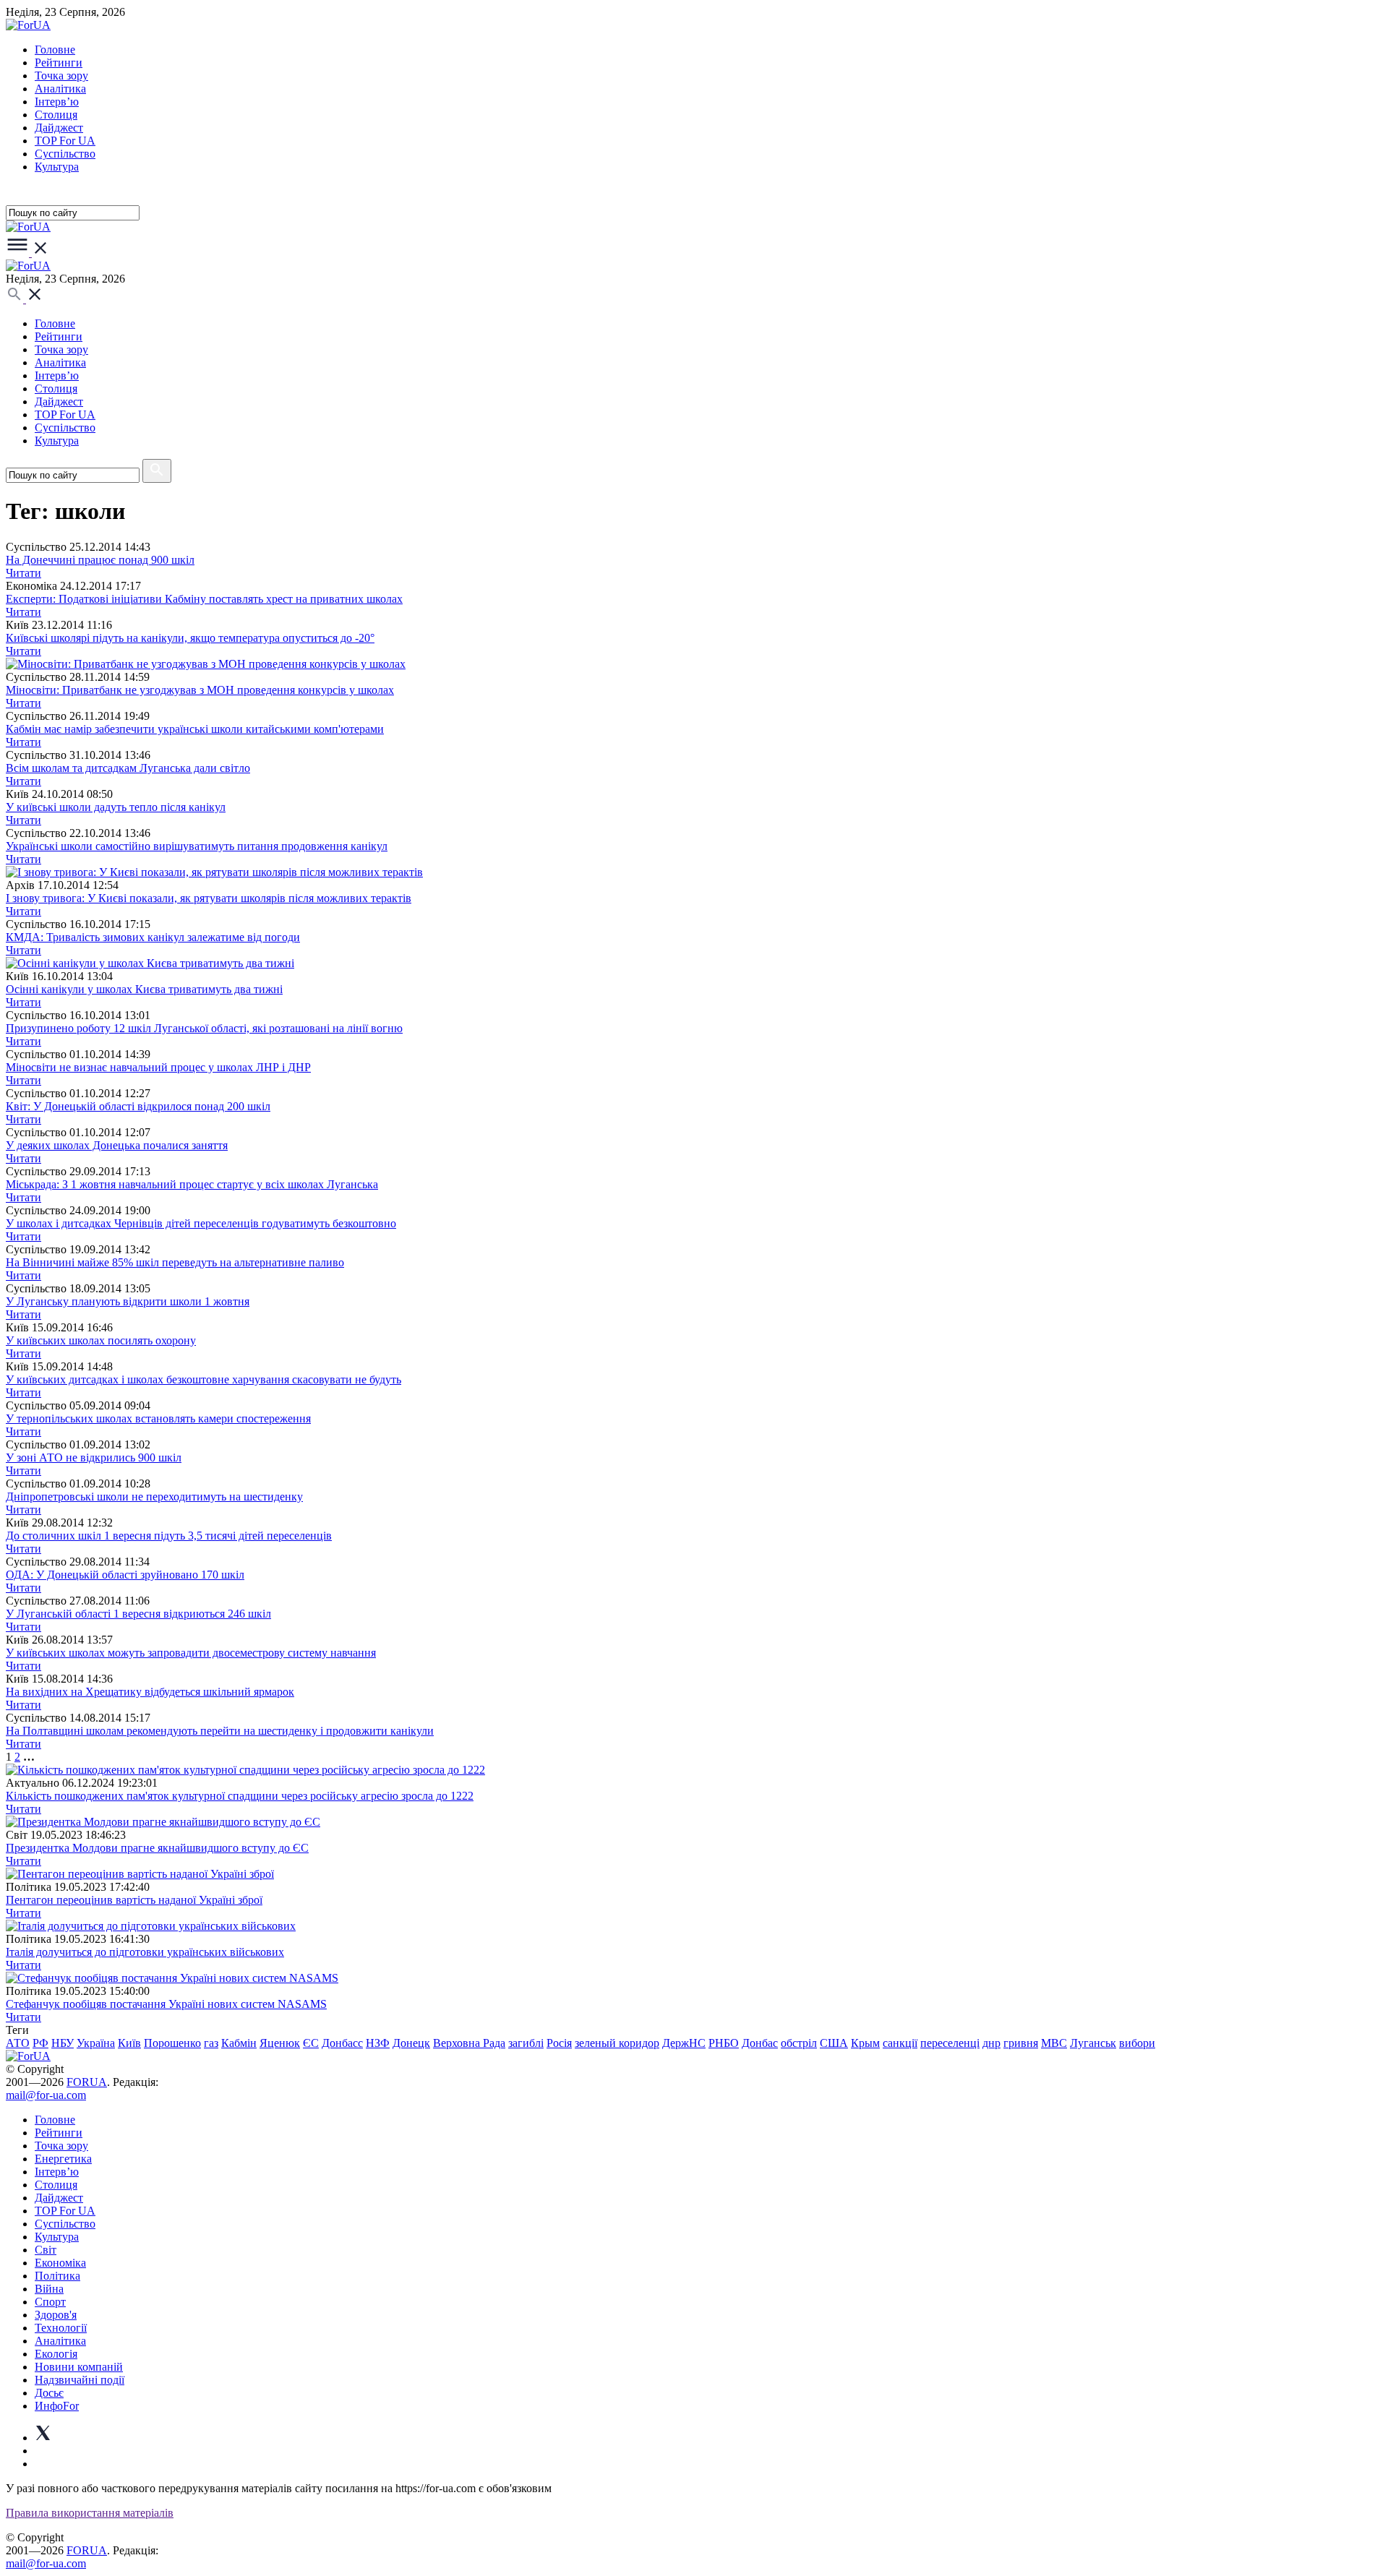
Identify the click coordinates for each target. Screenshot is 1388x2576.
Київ (129, 2043)
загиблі (526, 2043)
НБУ (63, 2043)
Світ (46, 2250)
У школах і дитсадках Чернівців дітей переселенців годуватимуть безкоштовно (201, 1223)
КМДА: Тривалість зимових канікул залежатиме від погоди (153, 937)
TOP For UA (65, 141)
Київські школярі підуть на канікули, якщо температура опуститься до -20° (190, 638)
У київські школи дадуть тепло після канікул (116, 807)
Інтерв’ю (57, 102)
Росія (559, 2043)
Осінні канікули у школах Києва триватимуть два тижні (144, 989)
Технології (61, 2328)
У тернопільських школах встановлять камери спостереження (158, 1418)
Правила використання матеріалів (90, 2513)
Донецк (411, 2043)
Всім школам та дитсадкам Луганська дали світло (128, 768)
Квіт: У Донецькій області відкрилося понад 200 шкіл (138, 1106)
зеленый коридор (617, 2043)
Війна (49, 2289)
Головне (55, 50)
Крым (865, 2043)
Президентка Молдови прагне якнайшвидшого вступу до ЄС (157, 1848)
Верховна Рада (469, 2043)
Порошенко (172, 2043)
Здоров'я (56, 2315)
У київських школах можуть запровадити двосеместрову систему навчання (191, 1653)
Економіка (60, 2263)
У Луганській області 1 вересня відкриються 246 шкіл (138, 1614)
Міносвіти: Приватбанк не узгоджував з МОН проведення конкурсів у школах (200, 690)
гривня (1021, 2043)
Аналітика (60, 89)
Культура (57, 167)
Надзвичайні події (80, 2380)
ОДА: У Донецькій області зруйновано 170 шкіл (125, 1575)
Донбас (760, 2043)
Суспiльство (65, 154)
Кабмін (239, 2043)
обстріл (799, 2043)
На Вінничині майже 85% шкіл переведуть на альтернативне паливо (175, 1262)
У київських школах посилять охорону (101, 1340)
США (834, 2043)
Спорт (50, 2302)
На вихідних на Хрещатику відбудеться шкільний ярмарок (150, 1692)
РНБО (724, 2043)
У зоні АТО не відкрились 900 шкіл (94, 1457)
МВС (1054, 2043)
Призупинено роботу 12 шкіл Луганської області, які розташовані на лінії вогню (204, 1028)
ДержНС (684, 2043)
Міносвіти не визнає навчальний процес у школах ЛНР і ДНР (158, 1067)
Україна (96, 2043)
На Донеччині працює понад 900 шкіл (100, 560)
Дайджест (59, 128)
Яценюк (280, 2043)
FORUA (87, 2082)
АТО (18, 2043)
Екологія (56, 2354)
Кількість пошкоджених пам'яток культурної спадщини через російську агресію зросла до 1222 (240, 1796)
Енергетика (63, 2159)
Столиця (56, 115)
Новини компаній (79, 2367)
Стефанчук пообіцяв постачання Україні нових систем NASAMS (166, 2004)
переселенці (950, 2043)
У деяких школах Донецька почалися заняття (117, 1145)
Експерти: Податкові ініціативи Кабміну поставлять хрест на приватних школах (204, 599)
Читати (23, 573)
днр (991, 2043)
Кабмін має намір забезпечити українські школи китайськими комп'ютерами (195, 729)
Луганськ (1093, 2043)
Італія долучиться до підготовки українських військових (145, 1952)
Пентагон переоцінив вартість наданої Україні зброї (134, 1900)
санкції (900, 2043)
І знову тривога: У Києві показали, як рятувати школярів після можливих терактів (209, 898)
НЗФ (378, 2043)
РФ (40, 2043)
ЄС (311, 2043)
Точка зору (61, 76)
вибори (1137, 2043)
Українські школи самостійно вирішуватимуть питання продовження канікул (197, 846)
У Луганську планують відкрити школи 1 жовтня (128, 1301)
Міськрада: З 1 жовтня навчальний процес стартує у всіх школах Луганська (192, 1184)
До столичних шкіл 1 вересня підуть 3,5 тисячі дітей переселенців (169, 1536)
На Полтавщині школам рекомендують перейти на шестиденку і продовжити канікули (220, 1731)
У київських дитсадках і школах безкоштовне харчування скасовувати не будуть (204, 1379)
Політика (57, 2276)
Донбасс (342, 2043)
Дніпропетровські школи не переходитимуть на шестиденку (154, 1497)
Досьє (49, 2393)
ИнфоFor (57, 2406)
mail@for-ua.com (46, 2095)
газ (211, 2043)
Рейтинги (59, 63)
